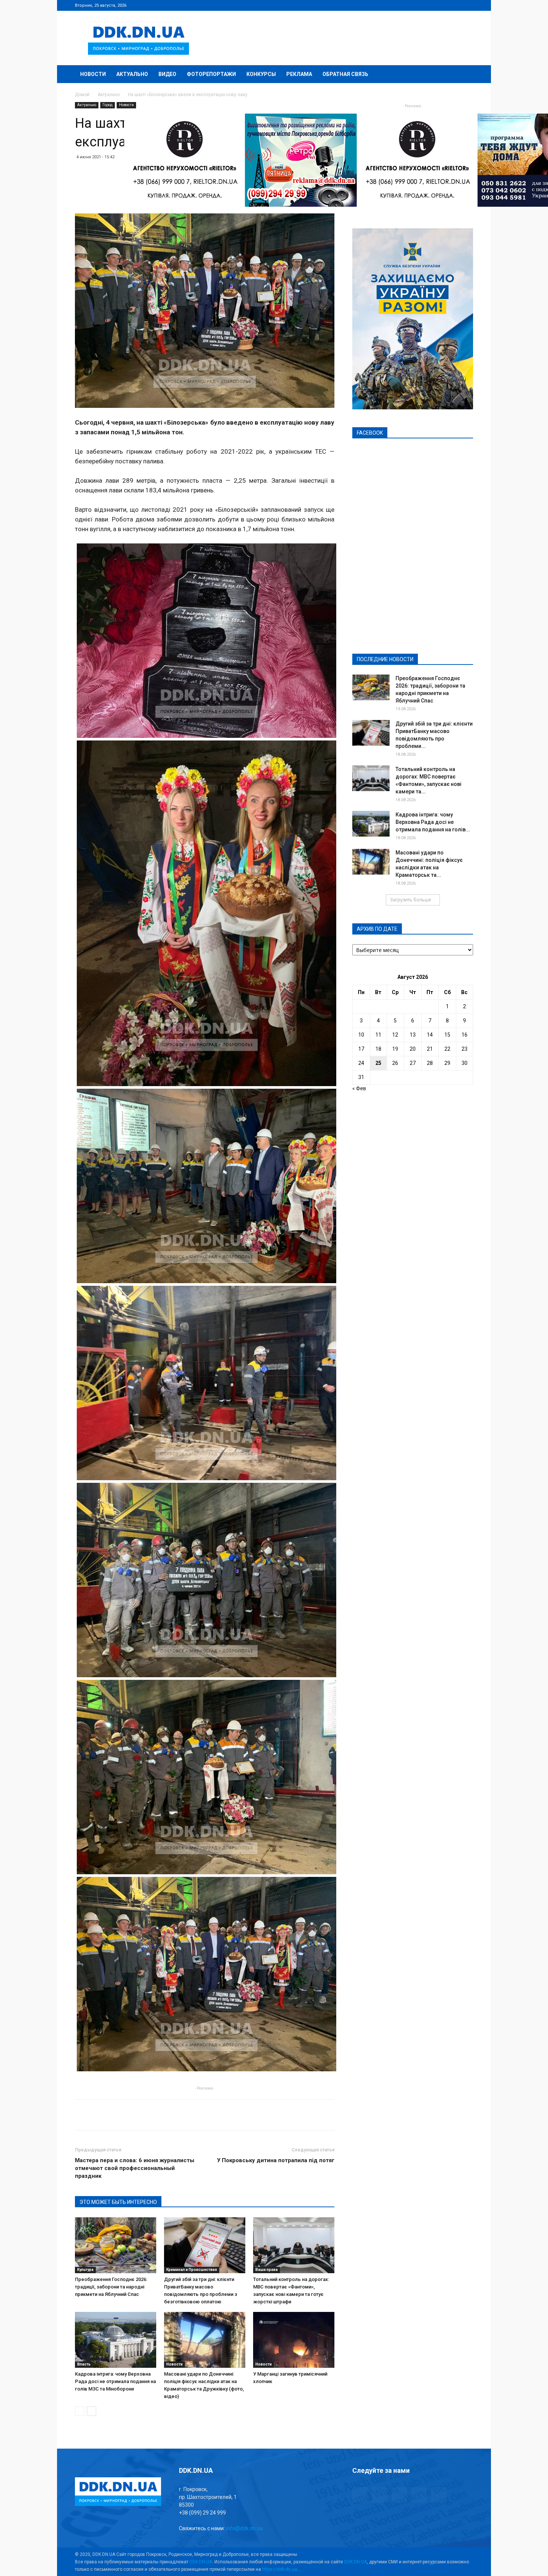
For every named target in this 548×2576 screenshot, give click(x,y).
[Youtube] (467, 5)
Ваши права (267, 2270)
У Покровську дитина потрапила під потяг (276, 2160)
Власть (84, 2364)
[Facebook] (418, 5)
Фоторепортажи (211, 74)
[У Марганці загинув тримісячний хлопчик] (294, 2340)
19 (395, 1049)
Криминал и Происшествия (192, 2270)
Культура (85, 2270)
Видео (167, 74)
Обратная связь (345, 74)
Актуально (132, 74)
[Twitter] (443, 5)
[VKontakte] (455, 5)
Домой (82, 95)
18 (378, 1049)
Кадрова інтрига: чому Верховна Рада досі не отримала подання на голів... (433, 822)
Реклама (299, 74)
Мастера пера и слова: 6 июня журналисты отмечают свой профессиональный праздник (135, 2168)
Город (108, 105)
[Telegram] (431, 5)
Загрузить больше (411, 900)
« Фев (359, 1088)
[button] (464, 75)
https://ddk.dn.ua (280, 2569)
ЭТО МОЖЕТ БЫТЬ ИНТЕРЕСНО (118, 2202)
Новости (93, 74)
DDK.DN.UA (201, 2562)
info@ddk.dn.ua (244, 2528)
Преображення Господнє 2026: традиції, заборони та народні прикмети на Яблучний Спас (111, 2287)
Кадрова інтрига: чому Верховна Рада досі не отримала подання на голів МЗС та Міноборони (115, 2381)
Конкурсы (261, 74)
